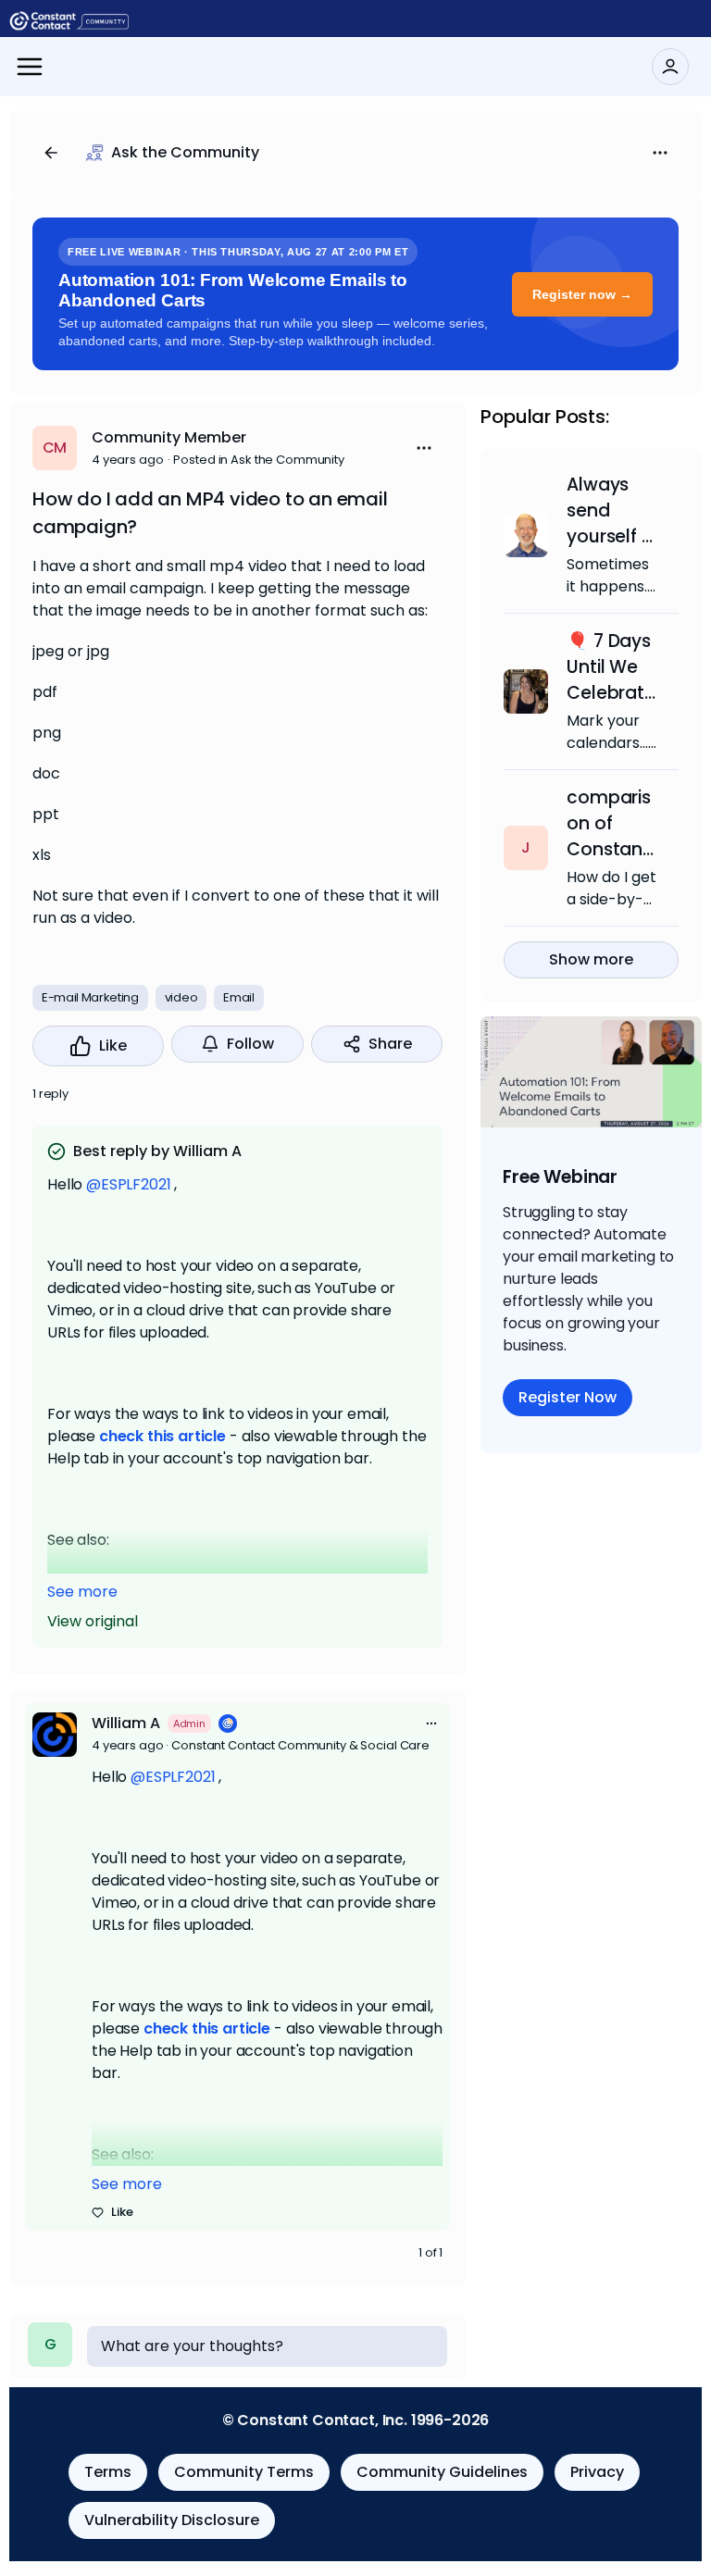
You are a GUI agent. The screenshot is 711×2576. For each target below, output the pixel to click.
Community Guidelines (442, 2472)
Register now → (582, 294)
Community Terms (244, 2472)
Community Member (169, 437)
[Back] (51, 153)
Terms (108, 2472)
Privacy (597, 2472)
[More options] (431, 1724)
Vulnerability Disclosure (172, 2520)
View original (93, 1621)
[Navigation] (30, 67)
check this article (162, 1436)
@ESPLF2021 (128, 1184)
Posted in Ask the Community (259, 460)
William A (126, 1723)
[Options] (660, 153)
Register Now (568, 1397)
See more (82, 1592)
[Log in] (670, 67)
